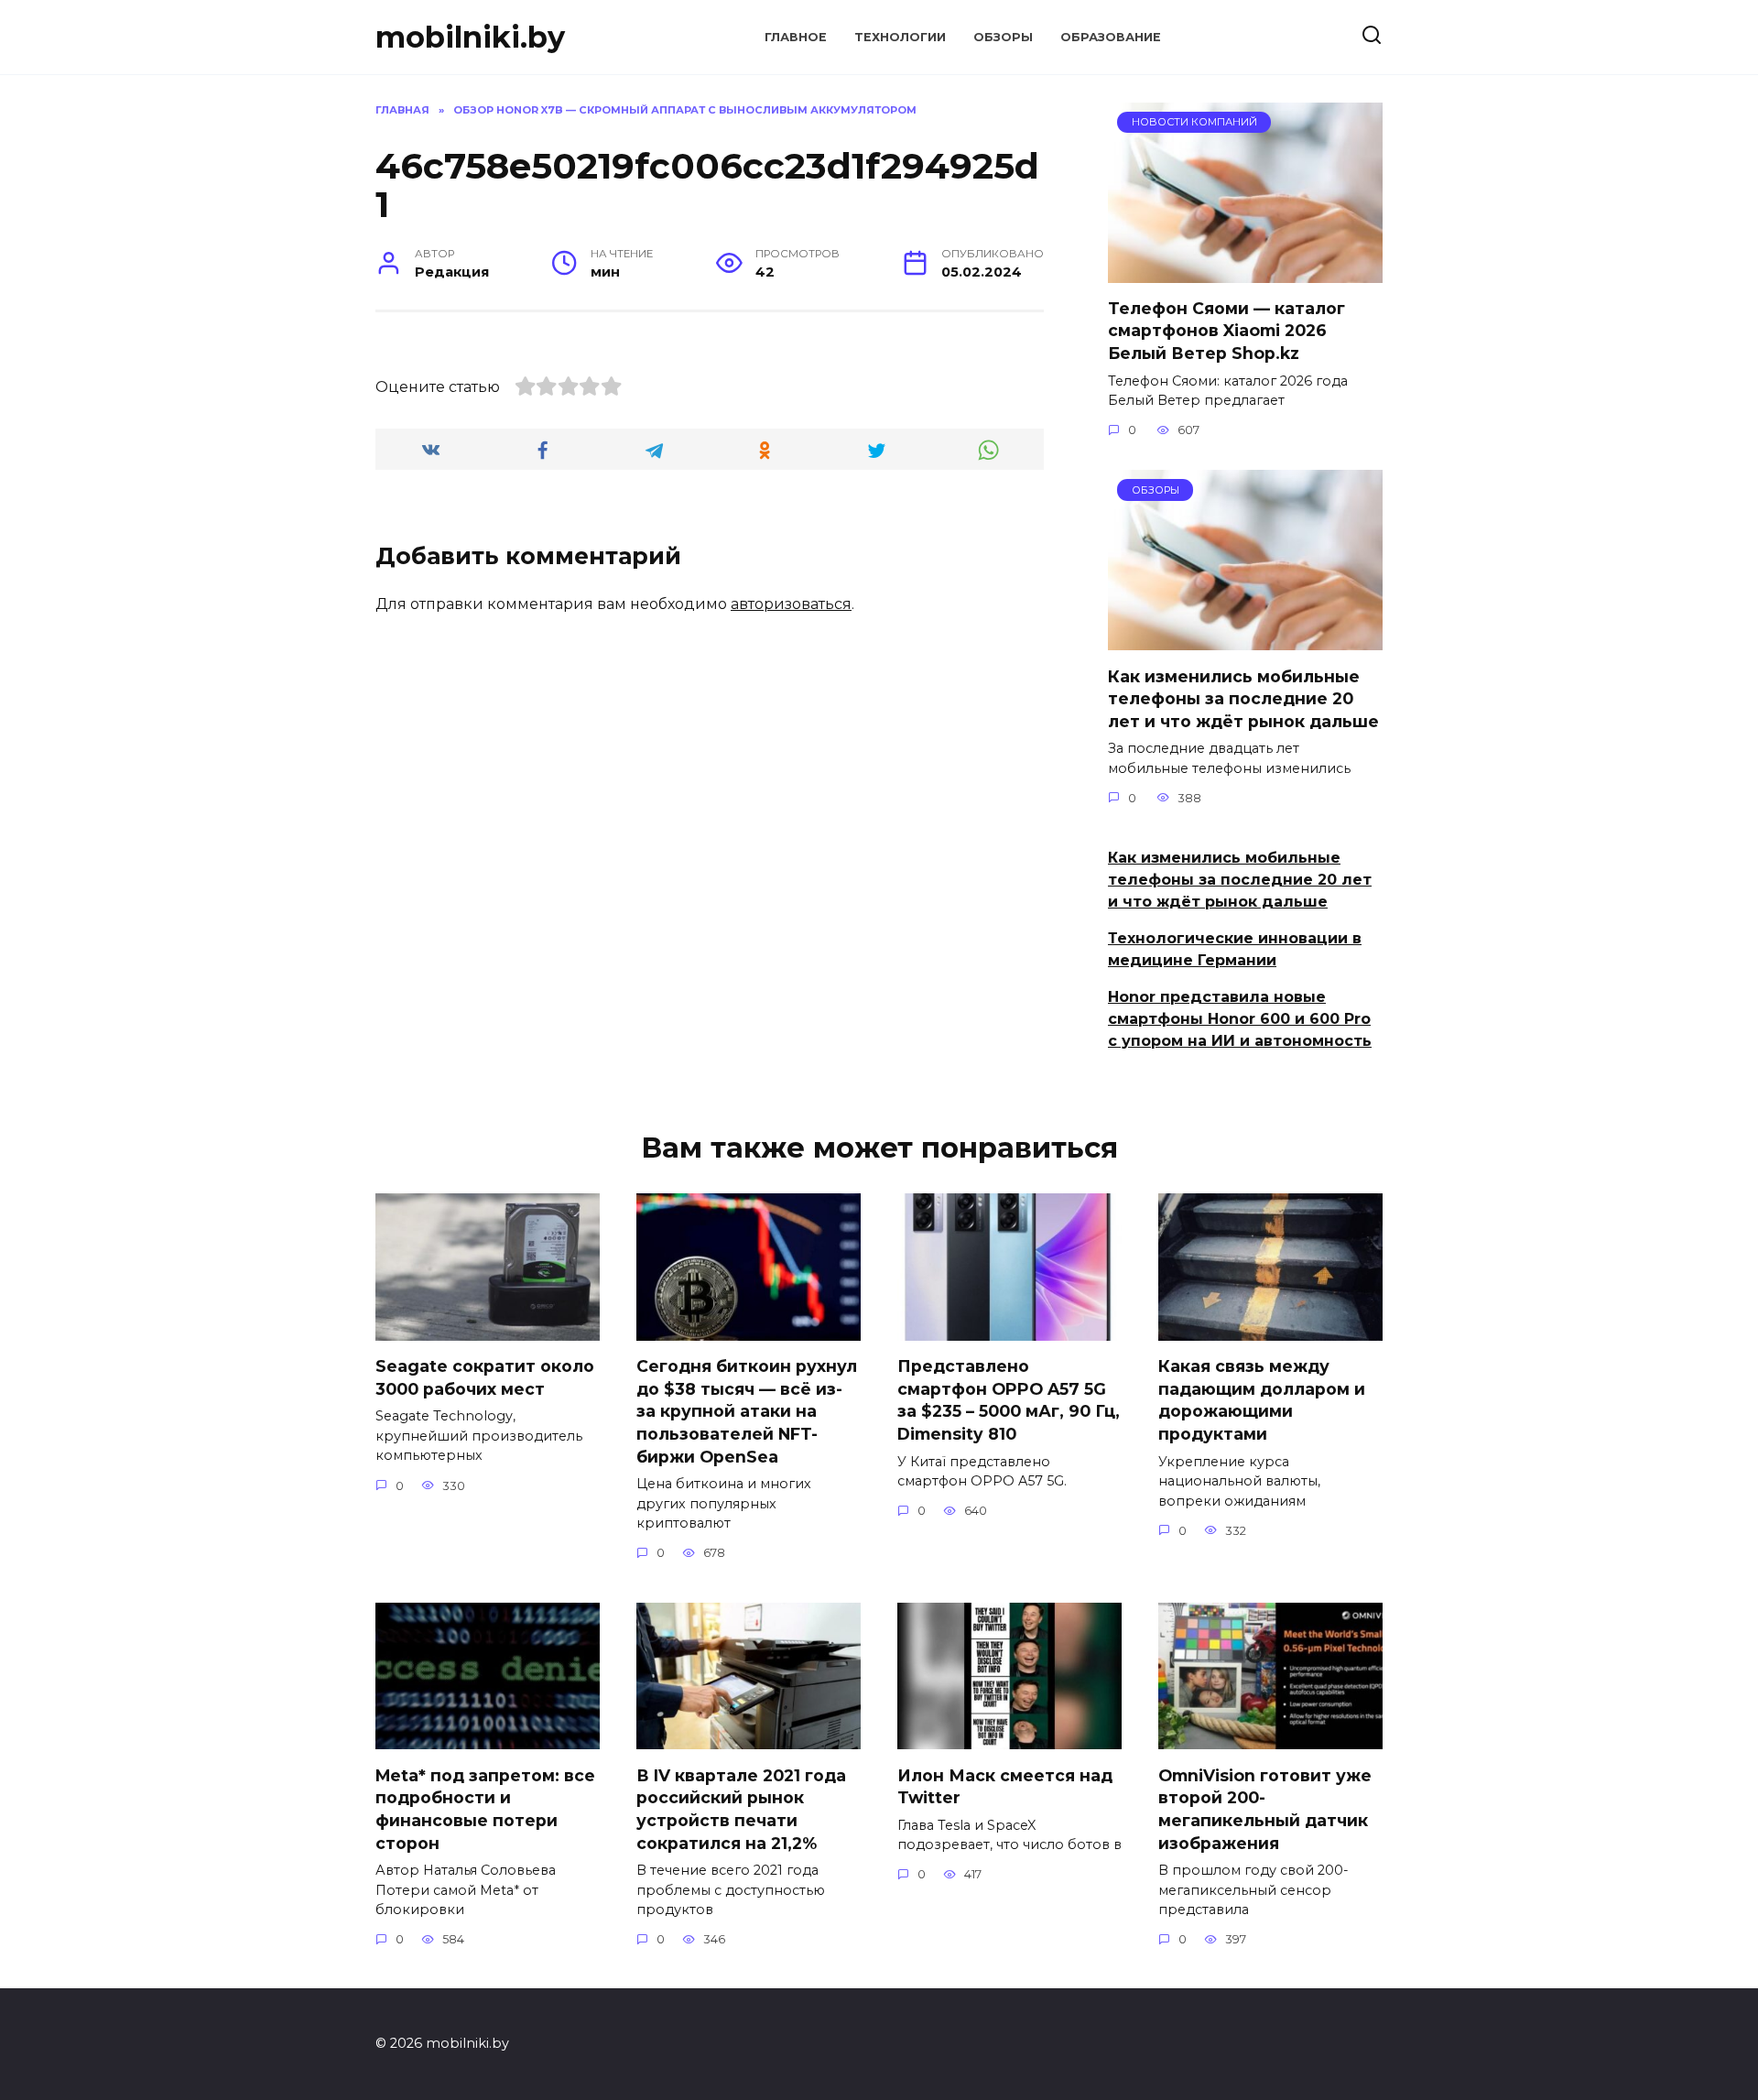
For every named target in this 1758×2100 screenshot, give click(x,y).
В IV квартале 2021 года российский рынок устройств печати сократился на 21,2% (741, 1808)
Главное (796, 37)
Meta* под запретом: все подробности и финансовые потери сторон (485, 1808)
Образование (1111, 37)
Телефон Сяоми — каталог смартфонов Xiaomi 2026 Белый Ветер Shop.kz (1226, 331)
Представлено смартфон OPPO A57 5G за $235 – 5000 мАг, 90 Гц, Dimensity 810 (1009, 1400)
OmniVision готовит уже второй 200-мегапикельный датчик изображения (1265, 1808)
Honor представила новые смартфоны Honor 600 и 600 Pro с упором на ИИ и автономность (1240, 1019)
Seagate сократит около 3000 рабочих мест (485, 1377)
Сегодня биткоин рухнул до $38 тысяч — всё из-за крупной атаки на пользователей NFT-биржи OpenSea (747, 1411)
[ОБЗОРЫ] (1245, 639)
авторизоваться (791, 604)
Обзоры (1003, 37)
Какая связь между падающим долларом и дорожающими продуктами (1262, 1400)
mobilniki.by (470, 37)
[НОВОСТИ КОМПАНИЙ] (1245, 272)
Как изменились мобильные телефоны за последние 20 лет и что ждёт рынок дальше (1243, 698)
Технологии (900, 37)
